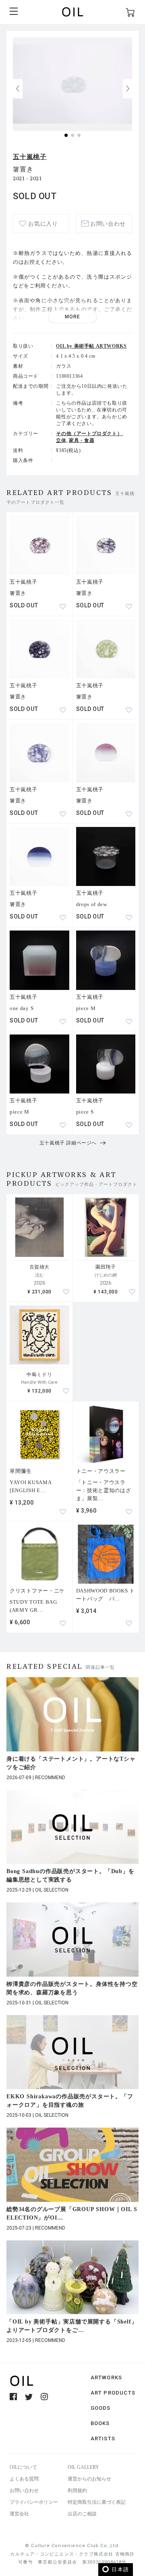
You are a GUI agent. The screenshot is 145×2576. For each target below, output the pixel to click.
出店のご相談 (82, 2514)
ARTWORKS (107, 2377)
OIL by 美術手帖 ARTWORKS (91, 346)
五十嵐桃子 (30, 157)
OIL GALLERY (83, 2467)
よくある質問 (24, 2479)
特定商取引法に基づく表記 (97, 2502)
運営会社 (19, 2514)
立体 (61, 440)
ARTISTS (103, 2439)
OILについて (23, 2467)
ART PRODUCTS (113, 2393)
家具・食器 (82, 440)
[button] (128, 89)
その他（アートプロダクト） (89, 434)
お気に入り (43, 224)
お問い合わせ (24, 2490)
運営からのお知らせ (89, 2479)
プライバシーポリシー (34, 2502)
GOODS (101, 2408)
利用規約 (77, 2490)
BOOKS (100, 2423)
